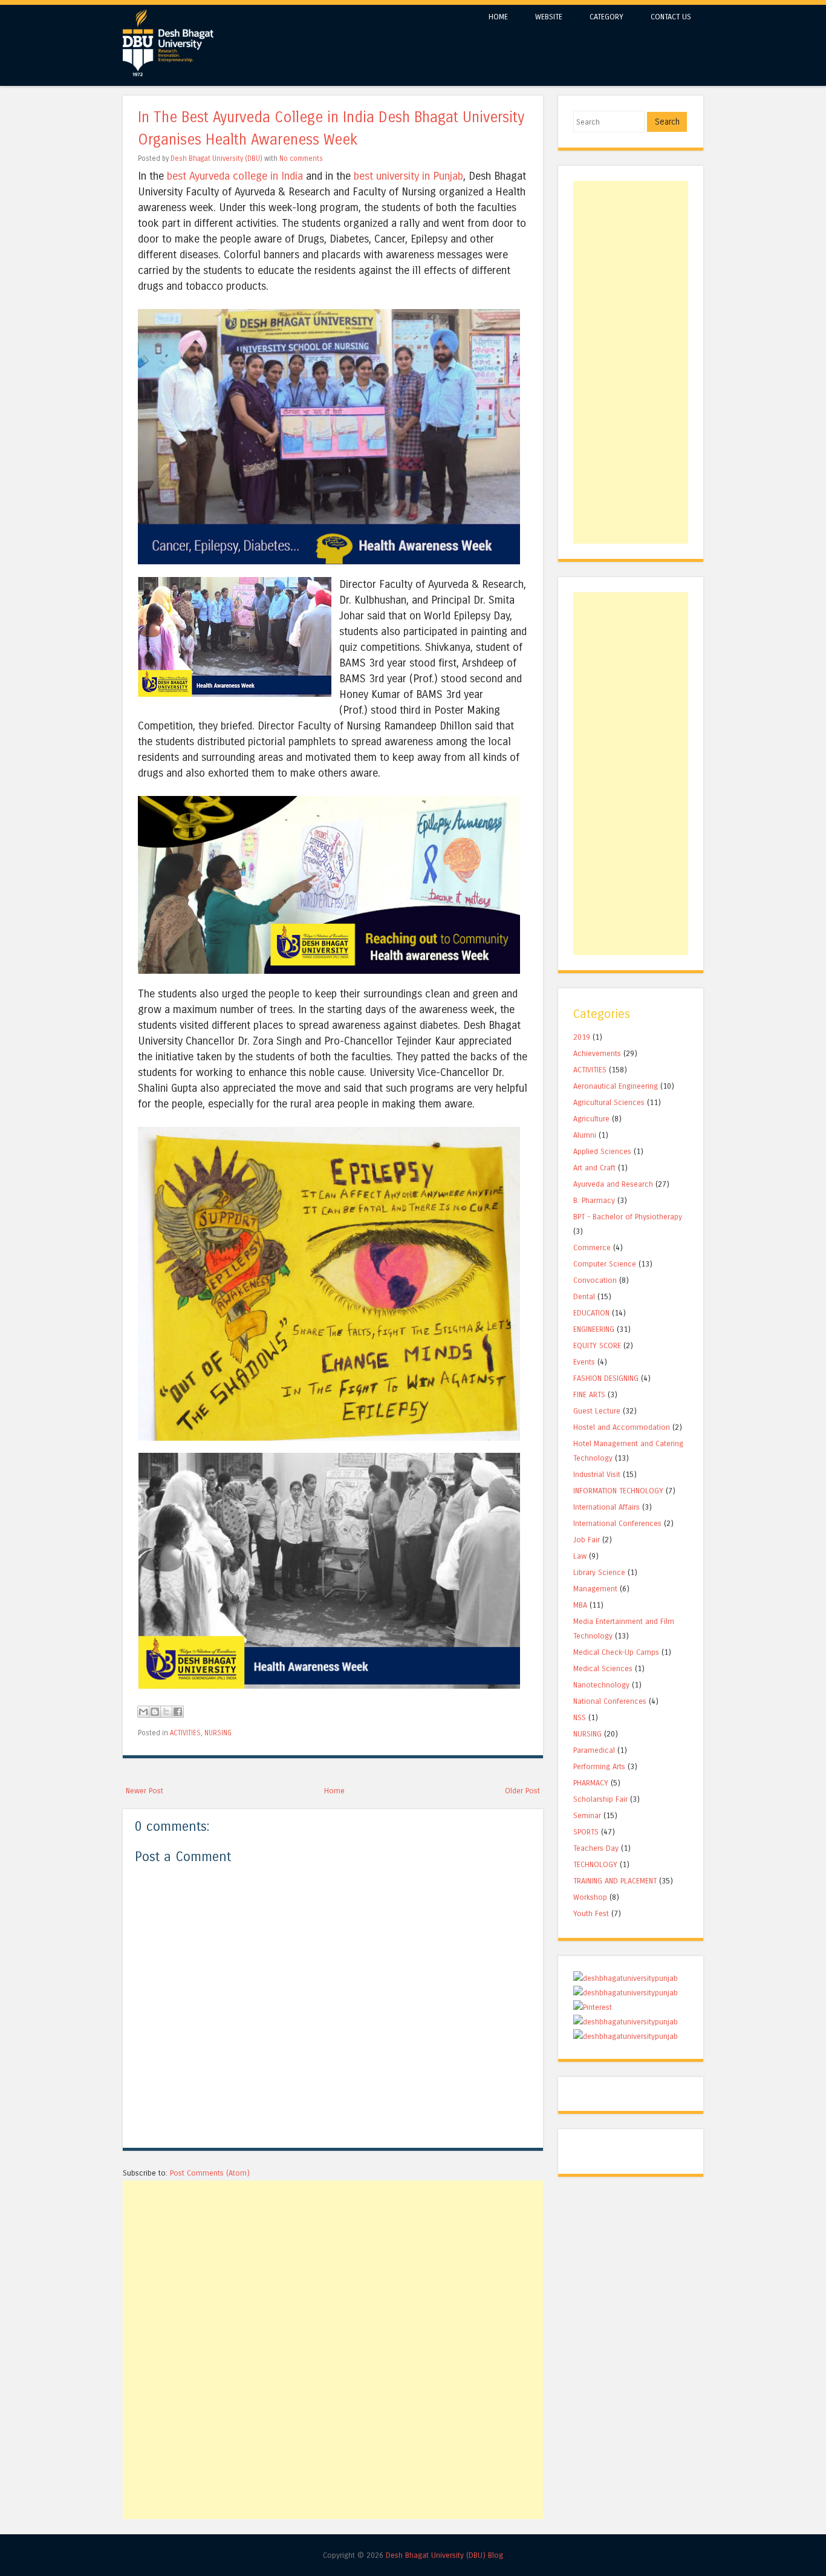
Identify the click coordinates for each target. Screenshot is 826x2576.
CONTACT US (671, 17)
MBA (580, 1605)
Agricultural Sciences (609, 1102)
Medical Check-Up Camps (616, 1652)
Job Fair (587, 1540)
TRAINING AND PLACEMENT (615, 1881)
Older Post (522, 1791)
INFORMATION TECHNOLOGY (618, 1491)
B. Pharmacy (594, 1200)
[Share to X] (166, 1712)
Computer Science (605, 1264)
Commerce (592, 1247)
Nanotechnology (601, 1685)
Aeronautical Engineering (616, 1086)
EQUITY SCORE (597, 1345)
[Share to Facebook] (178, 1712)
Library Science (599, 1572)
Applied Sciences (602, 1151)
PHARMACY (591, 1783)
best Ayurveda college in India (235, 176)
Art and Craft (594, 1168)
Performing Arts (599, 1766)
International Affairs (606, 1507)
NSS (580, 1717)
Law (580, 1556)
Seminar (587, 1815)
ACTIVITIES (185, 1733)
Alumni (585, 1135)
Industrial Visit (597, 1474)
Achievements (597, 1053)
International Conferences (617, 1523)
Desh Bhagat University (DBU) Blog (444, 2555)
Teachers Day (596, 1848)
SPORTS (586, 1832)
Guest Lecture (597, 1411)
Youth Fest (591, 1913)
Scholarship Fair (600, 1799)
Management (595, 1589)
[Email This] (143, 1712)
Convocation (595, 1280)
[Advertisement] (333, 2265)
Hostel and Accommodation (622, 1427)
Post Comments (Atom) (210, 2173)
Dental (584, 1296)
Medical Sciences (603, 1668)
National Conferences (610, 1701)
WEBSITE (549, 17)
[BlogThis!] (155, 1712)
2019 (582, 1037)
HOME (498, 17)
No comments (301, 158)
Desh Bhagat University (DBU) (217, 158)
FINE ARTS (589, 1394)
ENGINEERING (594, 1329)
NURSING (218, 1733)
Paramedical (594, 1750)
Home (334, 1791)
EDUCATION (591, 1313)
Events (584, 1362)
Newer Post (145, 1791)
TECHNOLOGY (595, 1864)
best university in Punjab (408, 176)
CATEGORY (606, 17)
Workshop (590, 1897)
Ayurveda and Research (613, 1184)
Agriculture (591, 1119)
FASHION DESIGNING (606, 1378)
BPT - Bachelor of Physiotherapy (628, 1217)
